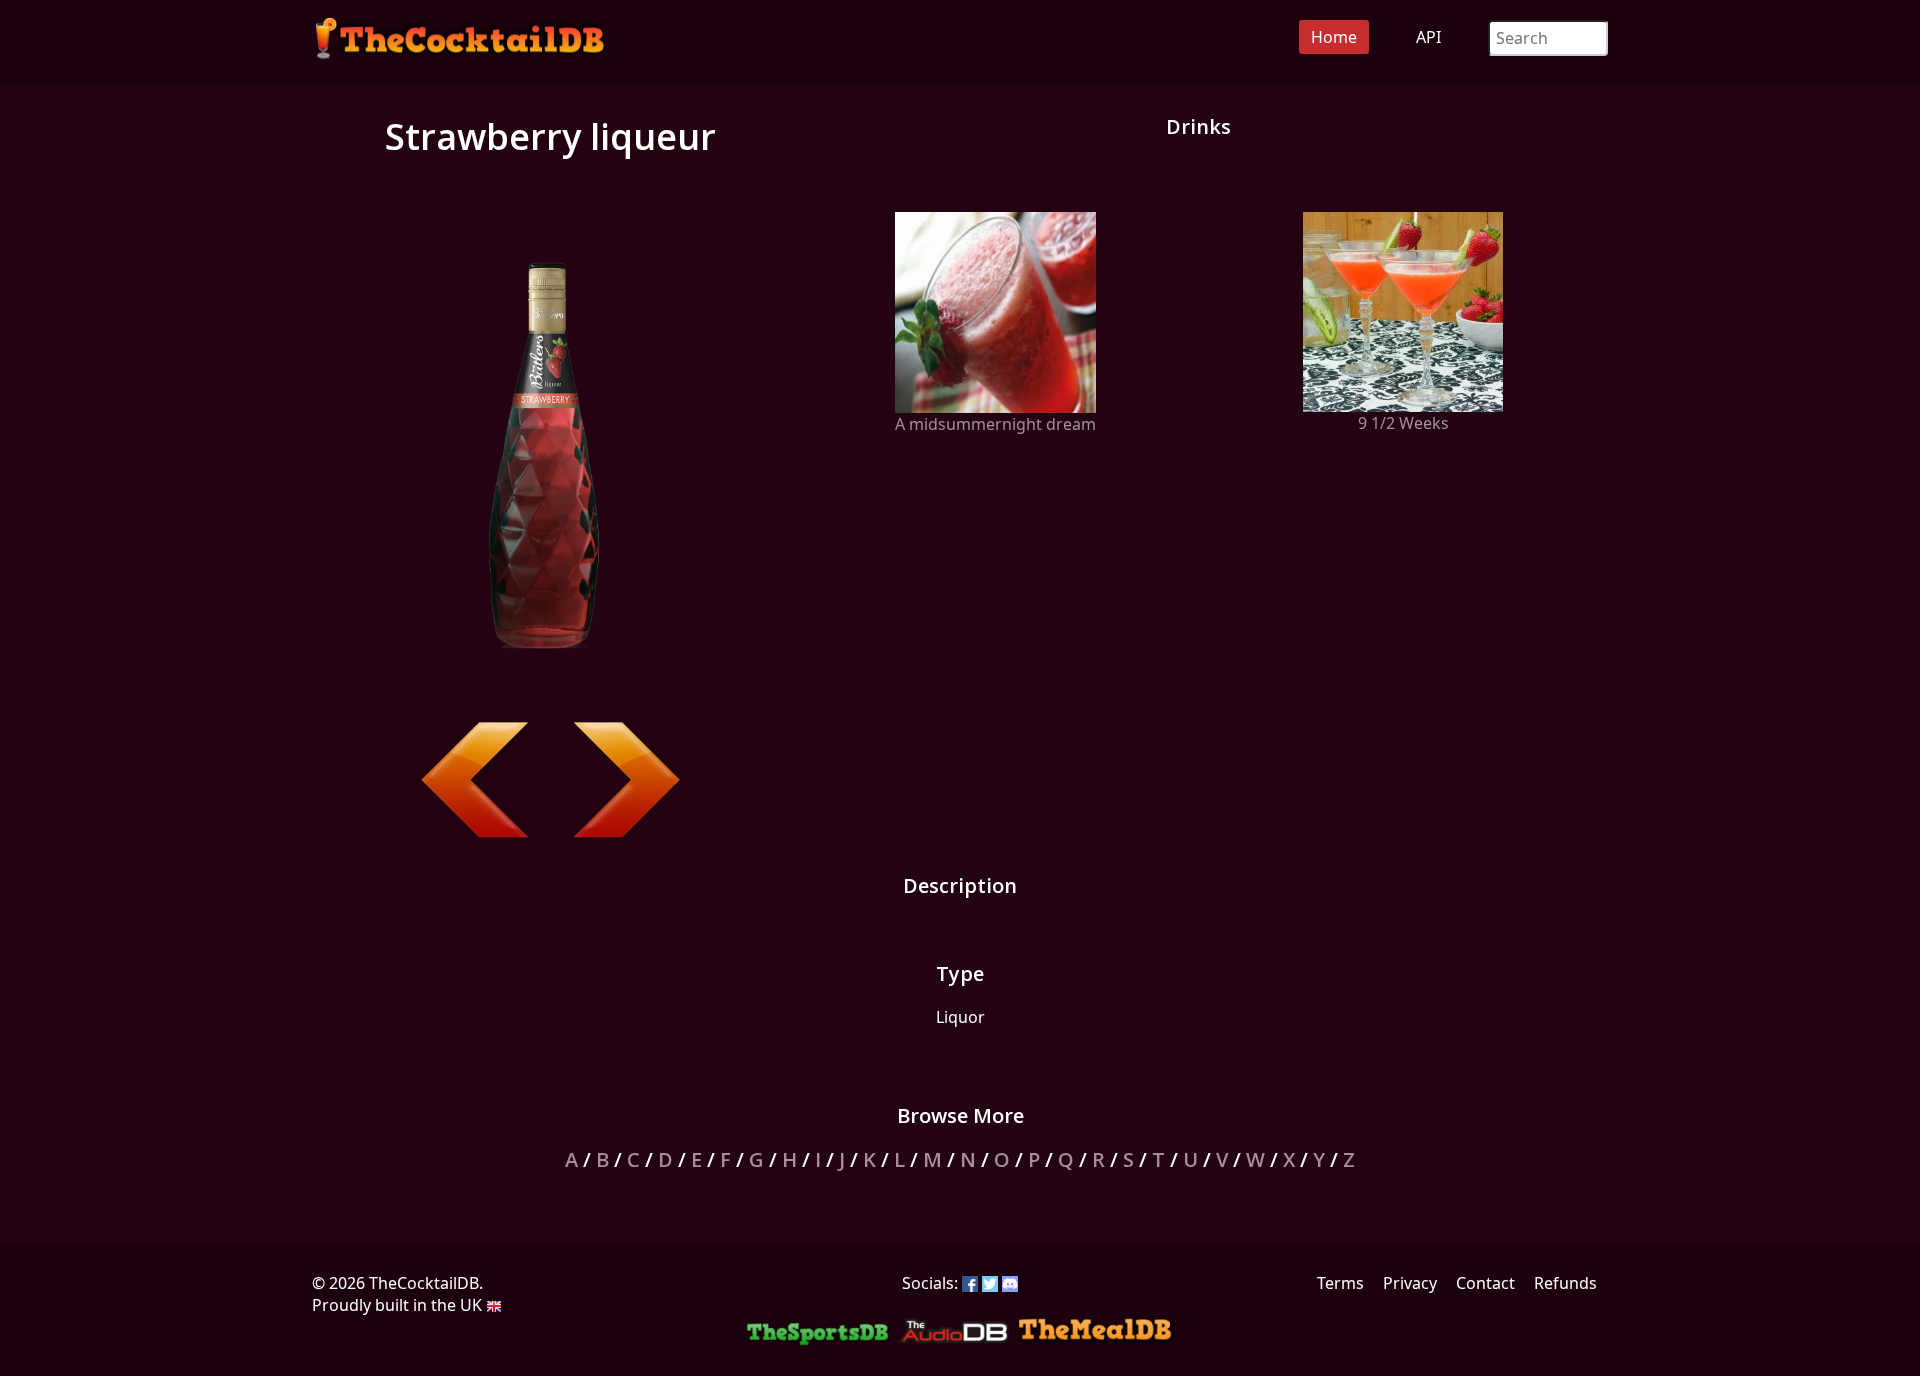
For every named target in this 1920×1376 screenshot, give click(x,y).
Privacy (1410, 1283)
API (1428, 37)
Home (1334, 37)
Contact (1485, 1283)
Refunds (1565, 1283)
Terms (1340, 1283)
